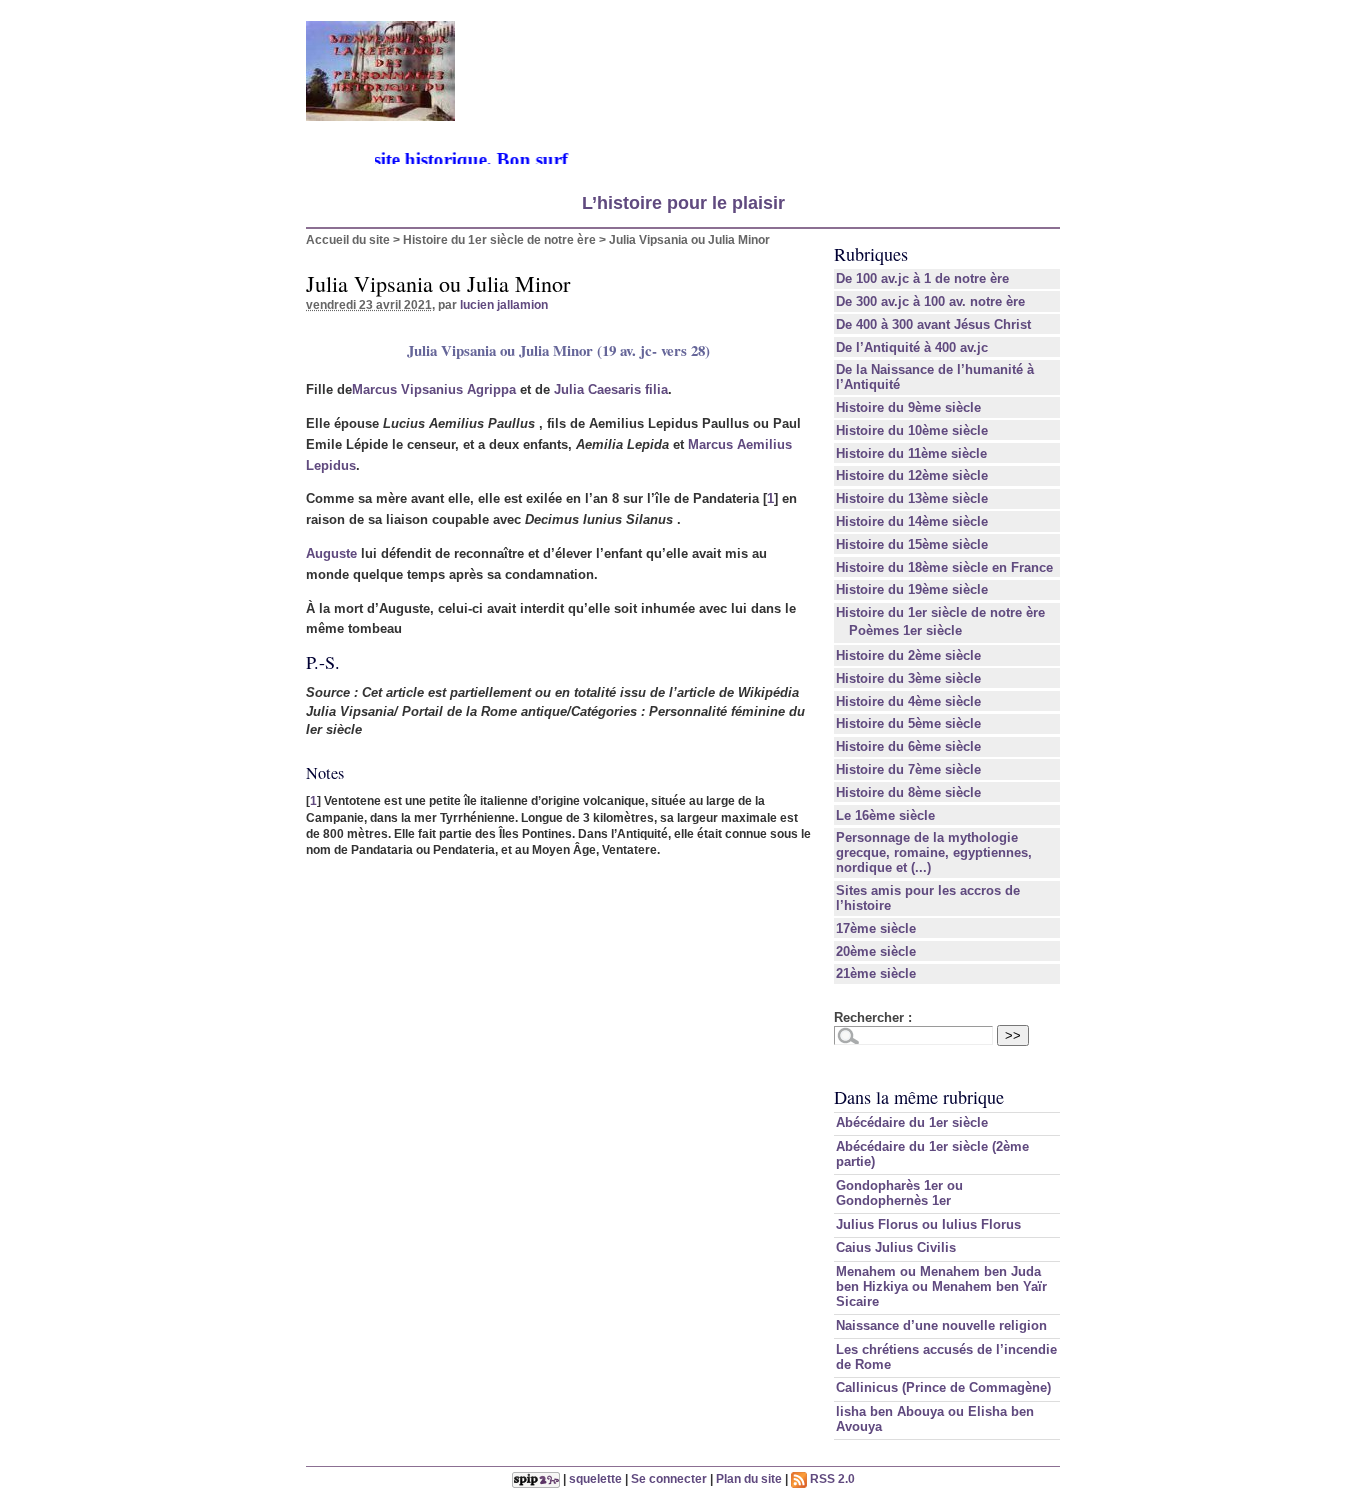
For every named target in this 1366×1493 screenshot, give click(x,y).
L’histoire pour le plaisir (683, 203)
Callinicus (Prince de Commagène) (943, 1387)
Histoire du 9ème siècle (908, 407)
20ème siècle (876, 951)
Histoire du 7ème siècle (908, 769)
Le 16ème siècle (885, 815)
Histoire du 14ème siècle (912, 521)
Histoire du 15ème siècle (912, 544)
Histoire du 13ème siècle (912, 498)
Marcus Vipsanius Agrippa (434, 389)
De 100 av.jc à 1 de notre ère (922, 278)
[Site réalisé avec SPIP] (536, 1478)
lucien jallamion (504, 304)
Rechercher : (873, 1017)
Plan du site (749, 1478)
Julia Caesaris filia (611, 389)
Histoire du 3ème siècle (908, 678)
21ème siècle (876, 973)
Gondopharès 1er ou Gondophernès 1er (899, 1193)
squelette (595, 1478)
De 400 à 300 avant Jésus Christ (933, 324)
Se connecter (669, 1478)
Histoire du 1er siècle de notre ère (499, 239)
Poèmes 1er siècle (905, 630)
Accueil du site (348, 239)
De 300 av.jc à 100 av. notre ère (930, 301)
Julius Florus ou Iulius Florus (928, 1224)
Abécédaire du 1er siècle (912, 1122)
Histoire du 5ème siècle (908, 723)
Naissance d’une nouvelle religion (941, 1325)
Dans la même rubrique (919, 1097)
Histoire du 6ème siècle (908, 746)
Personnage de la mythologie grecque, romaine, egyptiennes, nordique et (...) (934, 852)
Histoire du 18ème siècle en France (944, 567)
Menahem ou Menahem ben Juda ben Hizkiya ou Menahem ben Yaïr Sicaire (941, 1286)
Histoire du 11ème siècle (911, 453)
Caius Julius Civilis (896, 1247)
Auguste (331, 553)
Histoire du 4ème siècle (908, 701)
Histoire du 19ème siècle (912, 589)
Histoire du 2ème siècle (908, 655)
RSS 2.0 (831, 1478)
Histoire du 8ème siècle (908, 792)
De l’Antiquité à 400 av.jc (912, 347)
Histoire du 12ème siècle (912, 475)
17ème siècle (876, 928)
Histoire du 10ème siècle (912, 430)
